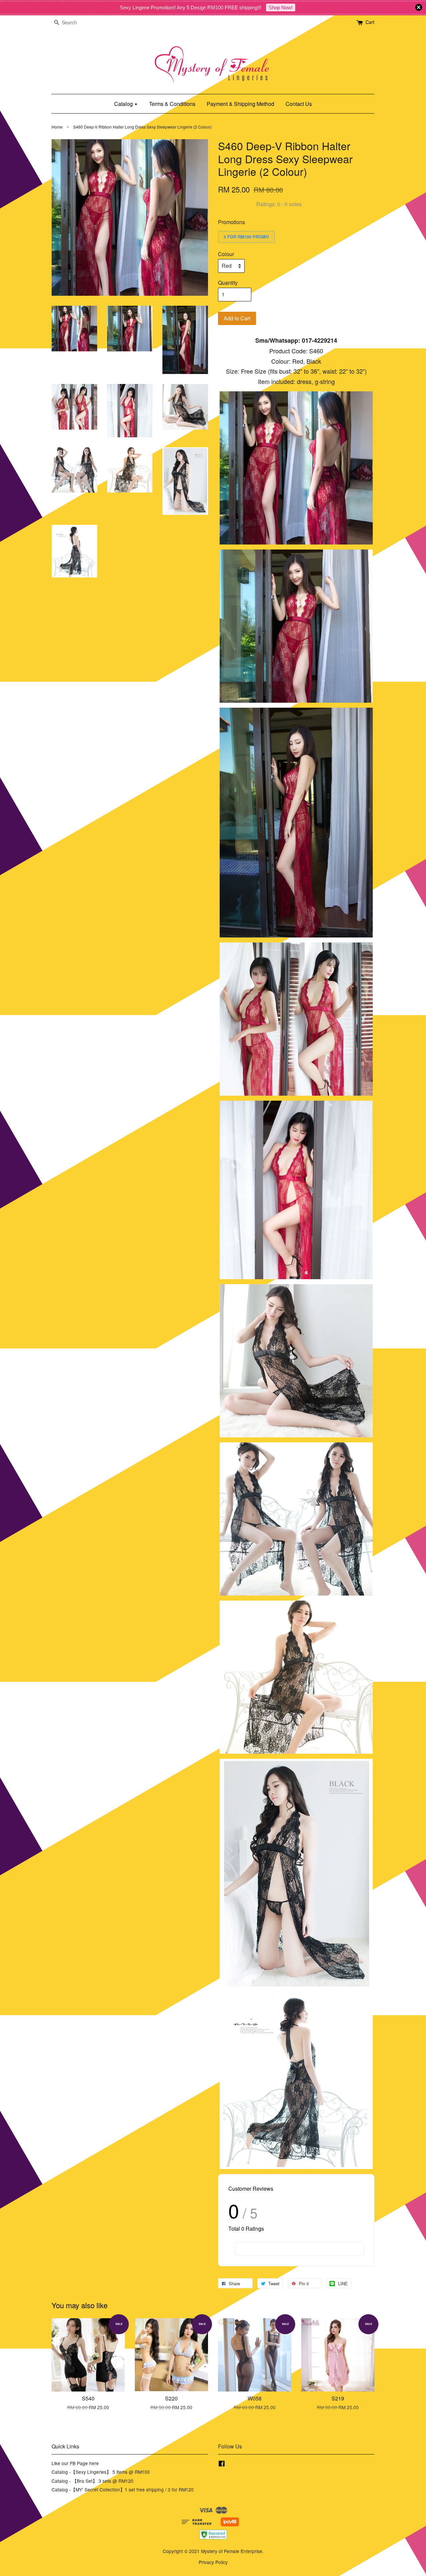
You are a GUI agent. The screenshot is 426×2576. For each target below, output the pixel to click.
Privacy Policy (213, 2562)
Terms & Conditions (172, 104)
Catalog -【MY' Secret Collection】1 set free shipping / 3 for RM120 (123, 2489)
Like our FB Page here (75, 2463)
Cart (370, 22)
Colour (226, 254)
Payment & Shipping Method (240, 104)
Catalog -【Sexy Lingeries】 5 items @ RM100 (101, 2472)
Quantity (228, 283)
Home (57, 127)
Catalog (124, 104)
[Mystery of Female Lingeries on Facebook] (222, 2464)
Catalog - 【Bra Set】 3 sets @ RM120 (93, 2481)
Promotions (231, 222)
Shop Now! (281, 7)
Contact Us (299, 104)
